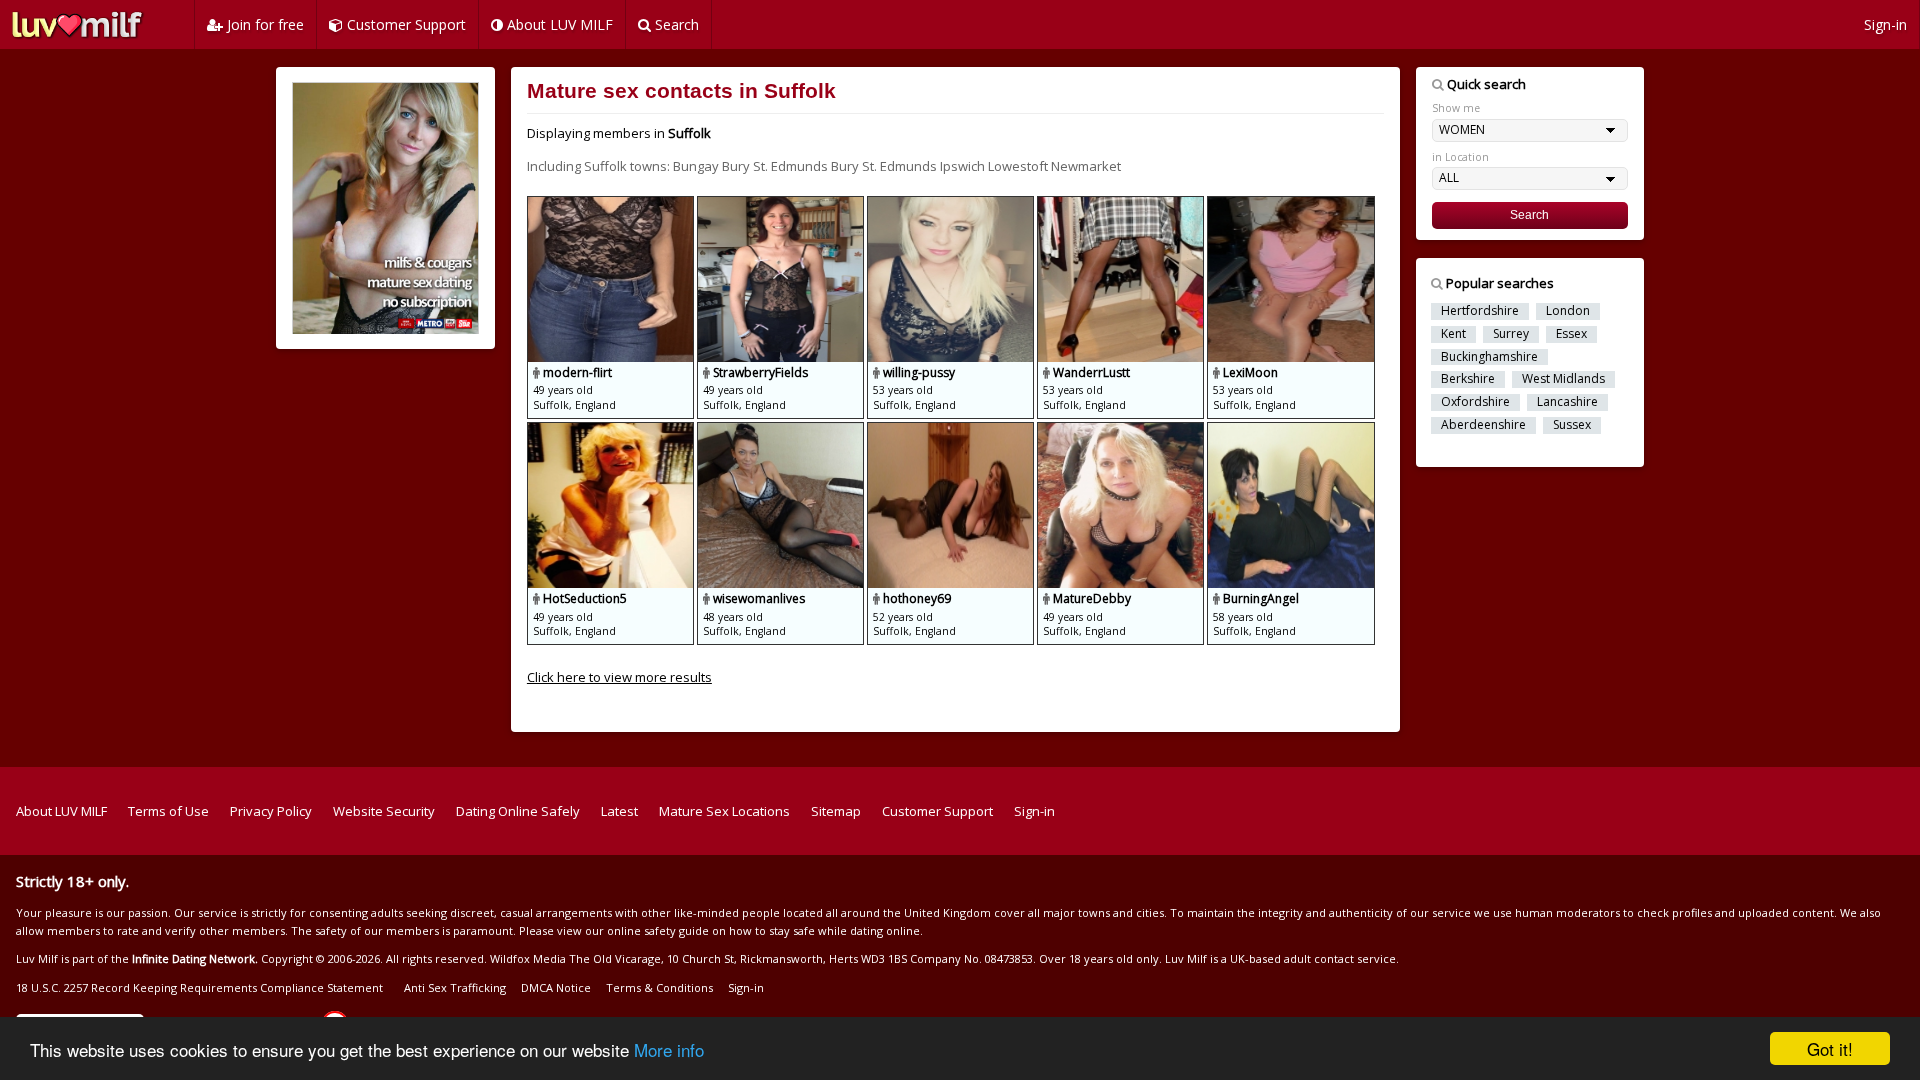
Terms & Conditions (659, 987)
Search (675, 24)
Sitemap (836, 811)
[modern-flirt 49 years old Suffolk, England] (612, 205)
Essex (1571, 334)
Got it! (1830, 1048)
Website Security (384, 811)
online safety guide (658, 930)
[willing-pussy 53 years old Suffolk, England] (952, 205)
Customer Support (404, 24)
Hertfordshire (1480, 311)
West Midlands (1563, 379)
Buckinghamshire (1489, 357)
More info (669, 1049)
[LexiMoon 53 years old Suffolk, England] (1290, 205)
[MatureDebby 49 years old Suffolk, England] (1122, 431)
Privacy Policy (271, 811)
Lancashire (1567, 402)
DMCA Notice (556, 987)
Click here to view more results (619, 677)
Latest (619, 811)
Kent (1453, 334)
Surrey (1511, 334)
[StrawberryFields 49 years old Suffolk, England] (782, 205)
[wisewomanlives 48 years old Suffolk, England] (782, 431)
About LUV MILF (558, 24)
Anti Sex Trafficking (455, 987)
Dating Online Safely (518, 811)
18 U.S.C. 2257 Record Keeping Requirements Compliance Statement (199, 987)
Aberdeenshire (1483, 425)
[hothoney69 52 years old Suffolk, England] (952, 431)
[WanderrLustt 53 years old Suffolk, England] (1122, 205)
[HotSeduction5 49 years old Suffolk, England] (612, 431)
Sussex (1572, 425)
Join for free (263, 24)
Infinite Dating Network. (195, 958)
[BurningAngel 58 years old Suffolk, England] (1290, 431)
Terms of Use (168, 811)
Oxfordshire (1475, 402)
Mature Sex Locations (724, 811)
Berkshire (1468, 379)
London (1568, 311)
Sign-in (1885, 24)
